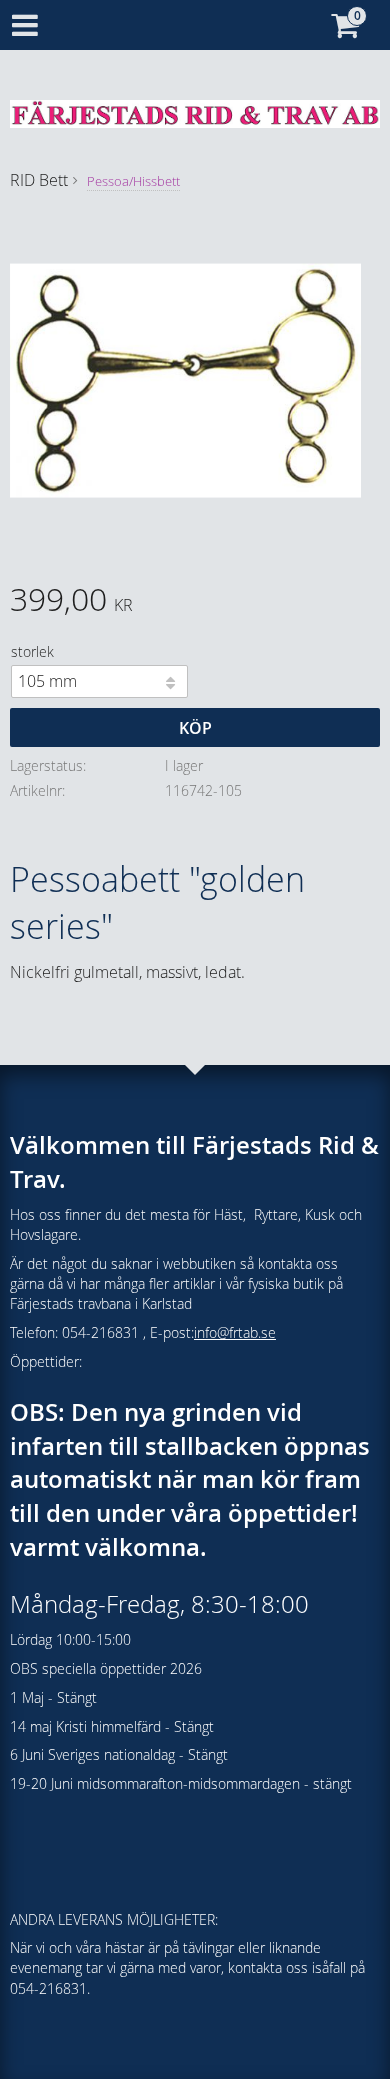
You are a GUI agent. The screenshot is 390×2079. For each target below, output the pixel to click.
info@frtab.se (235, 1332)
